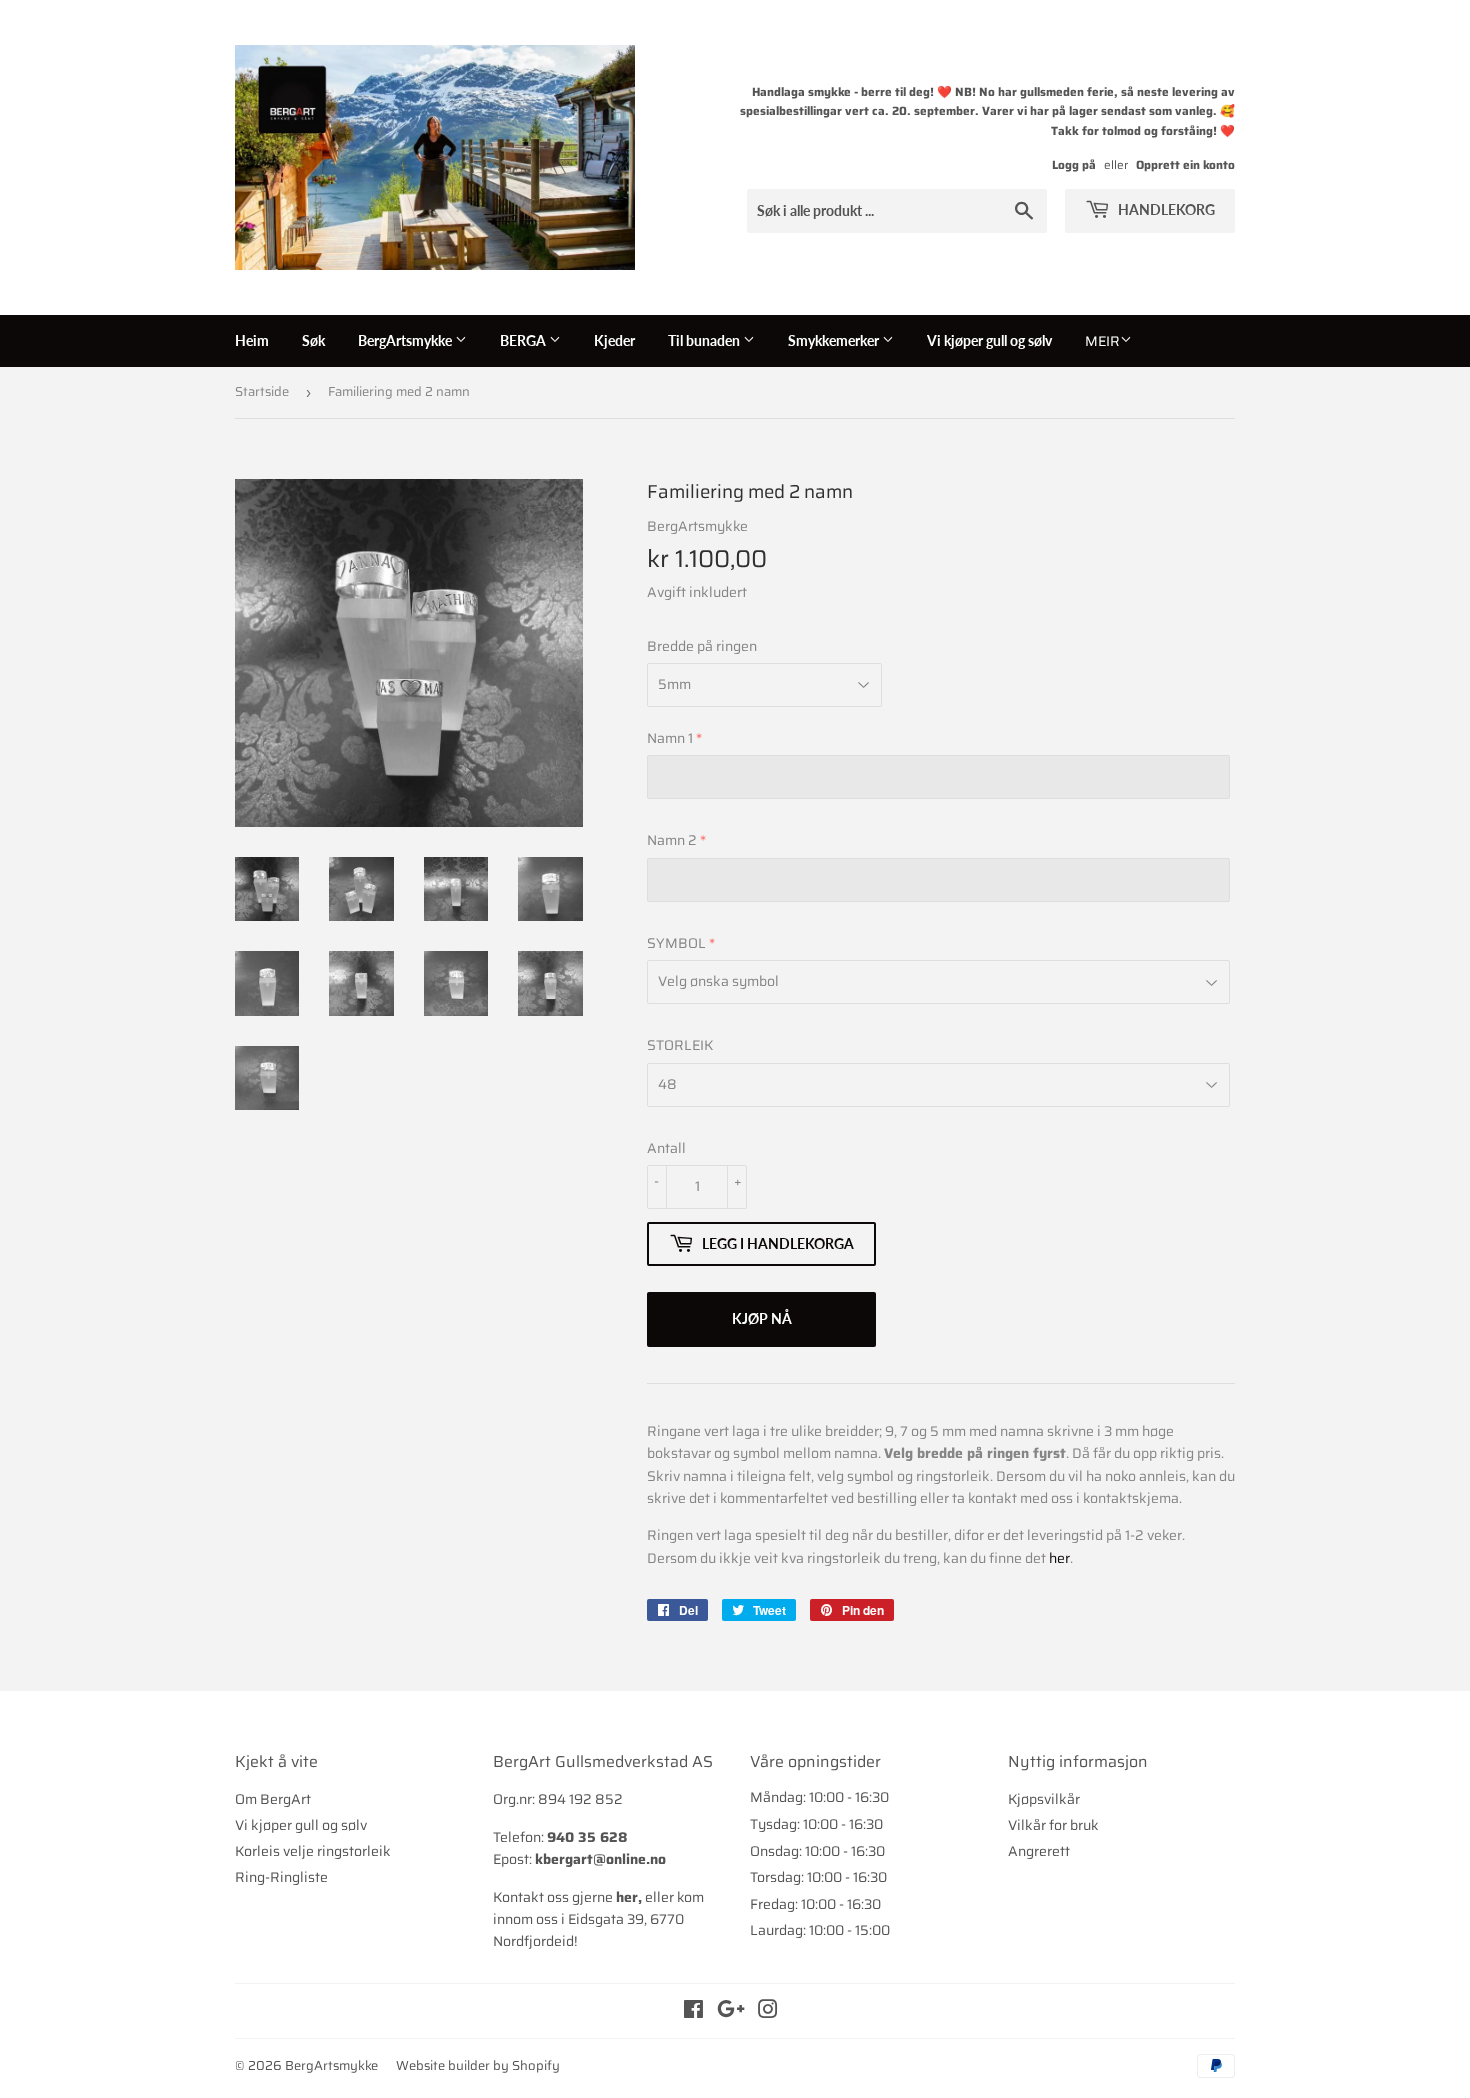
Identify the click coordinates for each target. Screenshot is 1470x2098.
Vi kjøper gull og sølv (989, 340)
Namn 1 (670, 738)
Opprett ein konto (1185, 164)
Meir (1102, 341)
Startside (262, 391)
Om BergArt (273, 1799)
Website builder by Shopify (478, 2065)
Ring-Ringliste (281, 1877)
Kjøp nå (762, 1318)
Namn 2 (672, 840)
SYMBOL (676, 943)
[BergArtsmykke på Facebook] (693, 2012)
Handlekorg (1165, 209)
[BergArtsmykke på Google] (731, 2012)
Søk (313, 340)
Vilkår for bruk (1053, 1825)
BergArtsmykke (406, 340)
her (1059, 1558)
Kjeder (614, 340)
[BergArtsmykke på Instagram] (768, 2012)
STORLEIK (680, 1045)
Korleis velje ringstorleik (313, 1851)
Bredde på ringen (702, 646)
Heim (252, 340)
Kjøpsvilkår (1044, 1799)
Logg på (1074, 164)
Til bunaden (705, 340)
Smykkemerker (835, 340)
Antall (666, 1148)
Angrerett (1039, 1851)
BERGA (524, 340)
